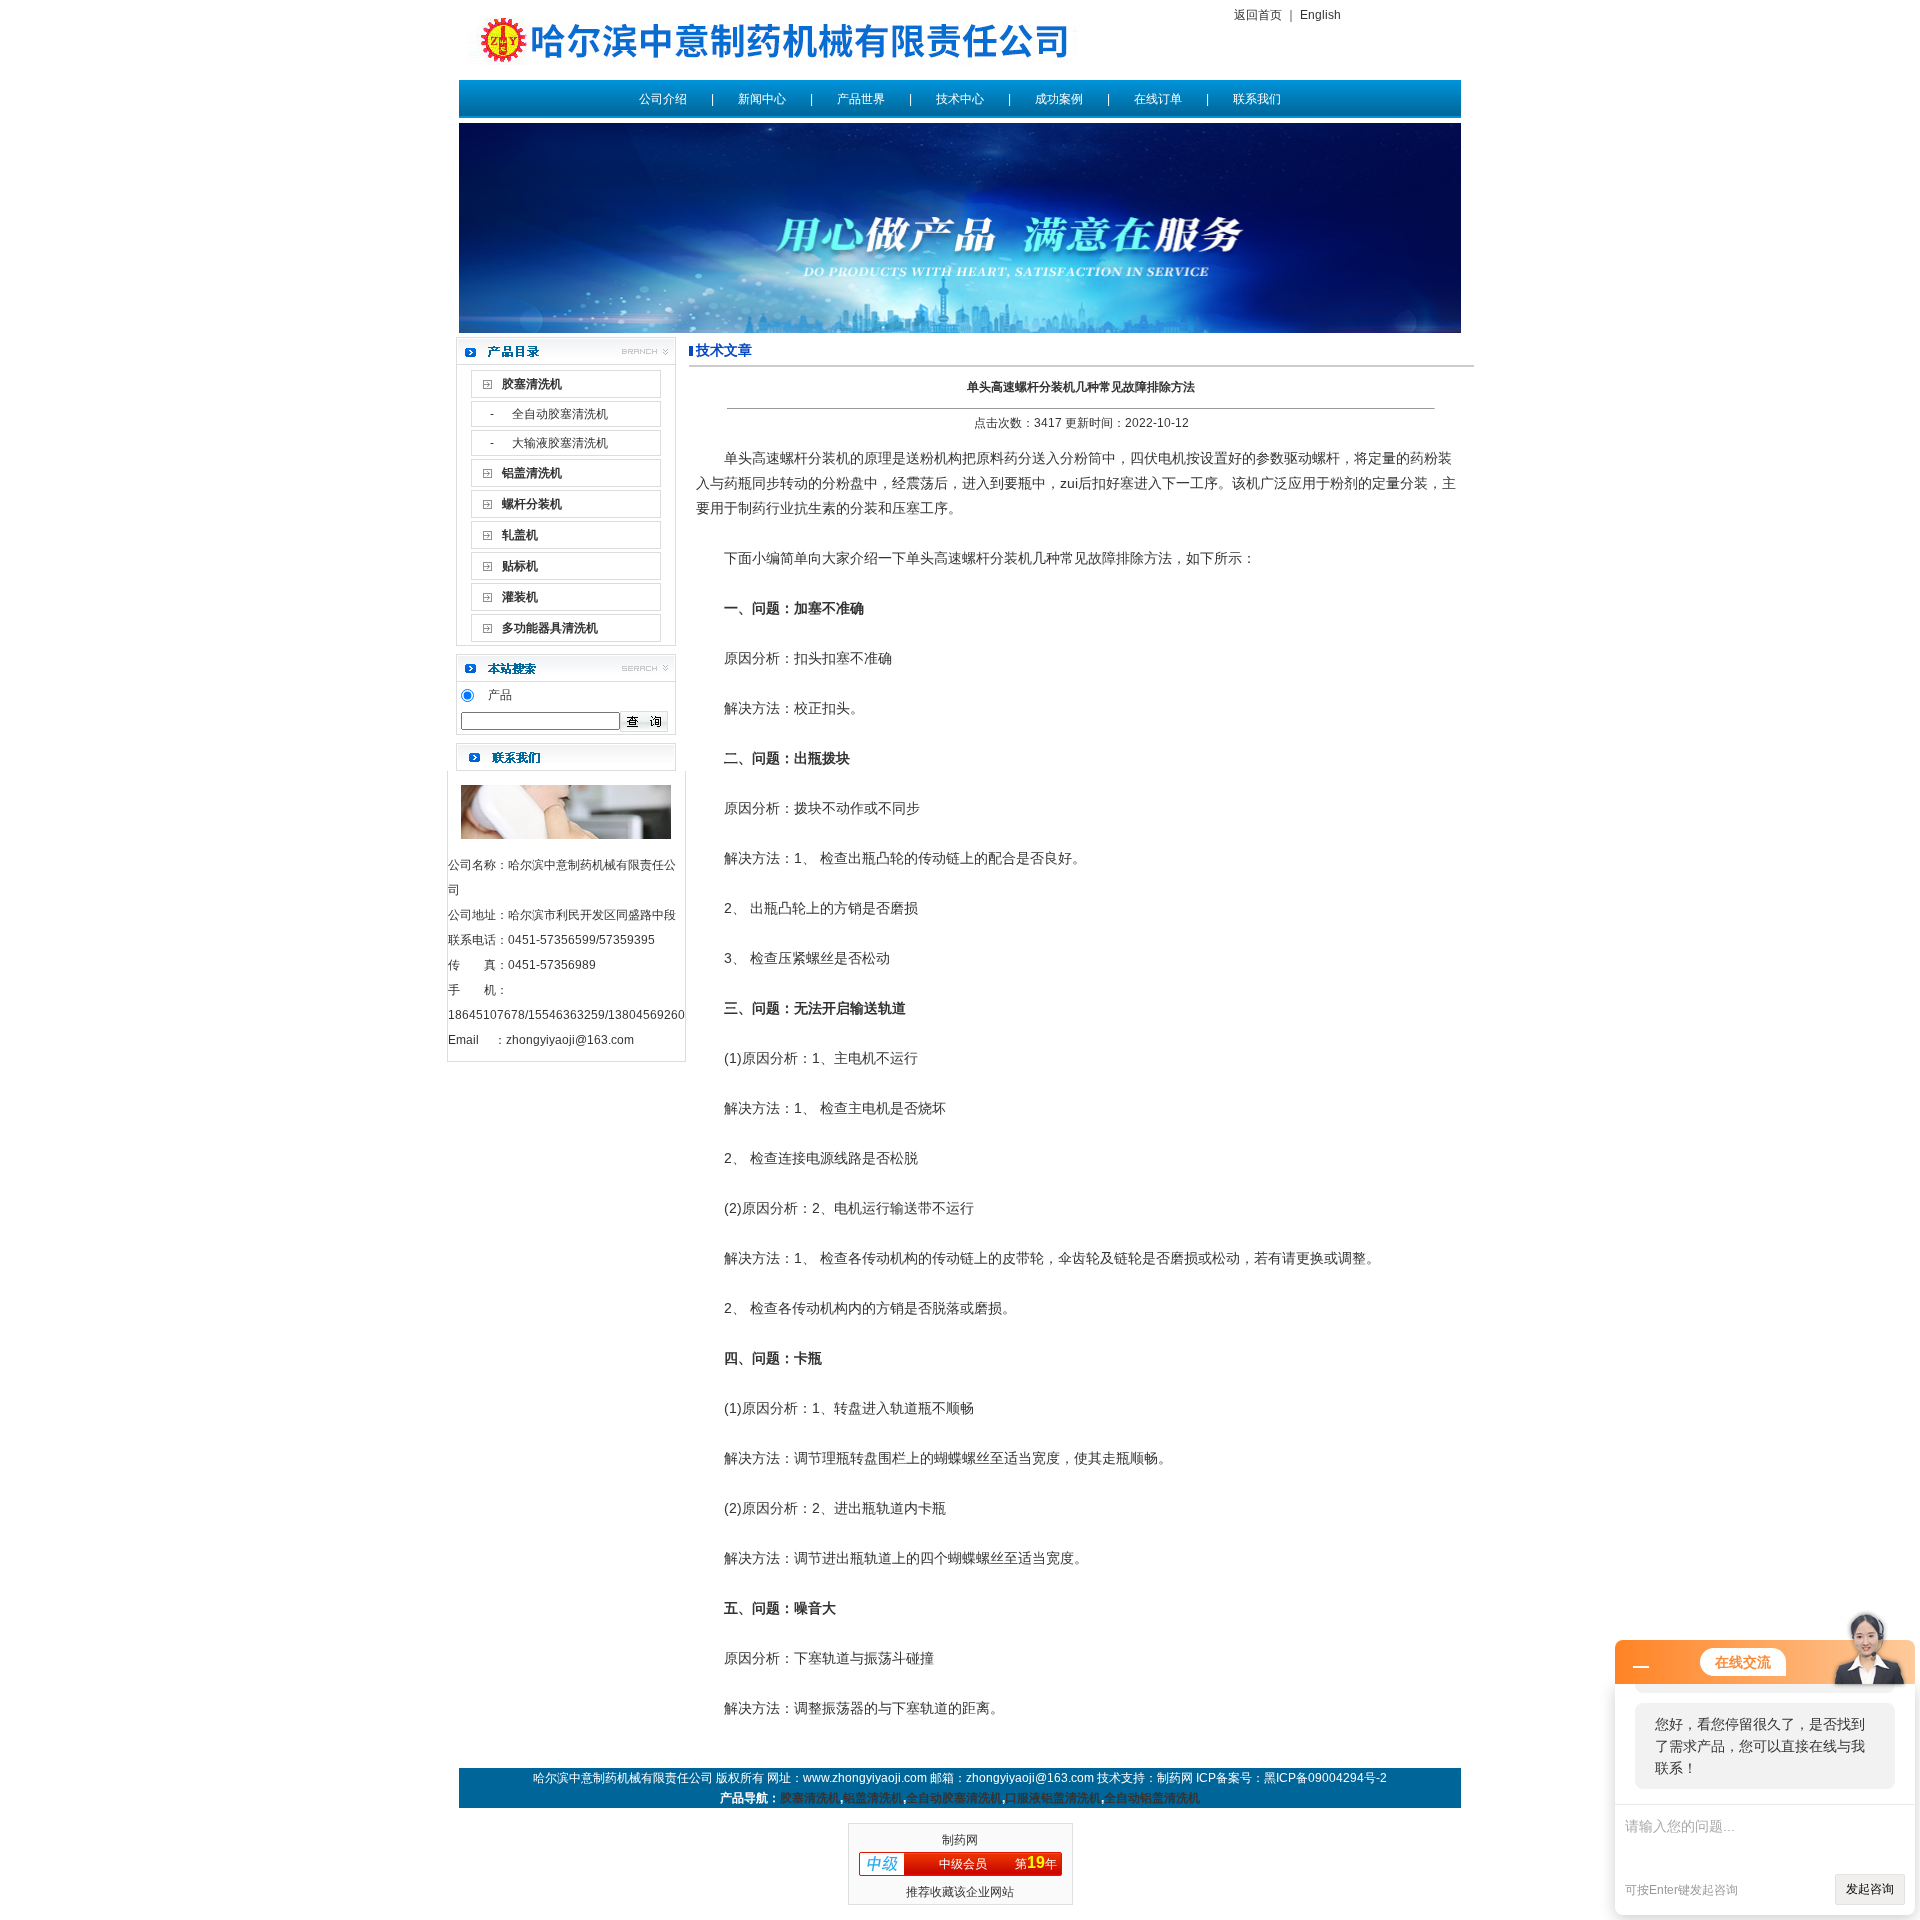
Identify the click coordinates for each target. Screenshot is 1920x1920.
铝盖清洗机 (873, 1798)
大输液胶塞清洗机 (560, 443)
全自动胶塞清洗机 (560, 414)
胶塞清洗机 (810, 1798)
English (1320, 15)
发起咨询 (1870, 1889)
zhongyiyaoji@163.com (570, 1040)
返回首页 (1258, 15)
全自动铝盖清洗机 (1152, 1798)
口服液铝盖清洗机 (1053, 1798)
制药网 (960, 1840)
